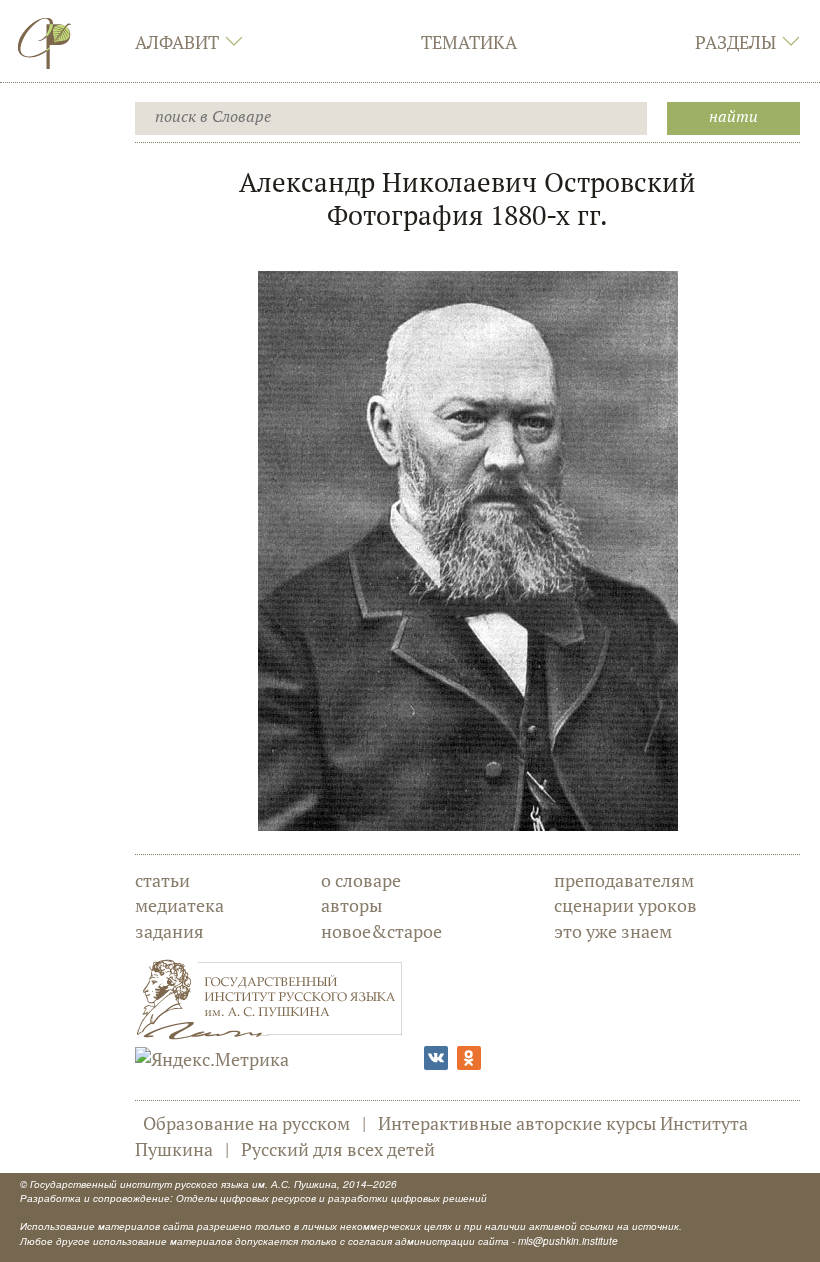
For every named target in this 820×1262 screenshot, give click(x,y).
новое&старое (381, 931)
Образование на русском (246, 1123)
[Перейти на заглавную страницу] (45, 43)
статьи (162, 880)
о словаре (361, 880)
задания (169, 931)
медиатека (179, 905)
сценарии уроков (625, 905)
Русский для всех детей (338, 1149)
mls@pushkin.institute (568, 1241)
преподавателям (624, 880)
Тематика (469, 42)
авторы (351, 905)
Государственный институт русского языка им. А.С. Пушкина (183, 1184)
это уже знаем (613, 931)
